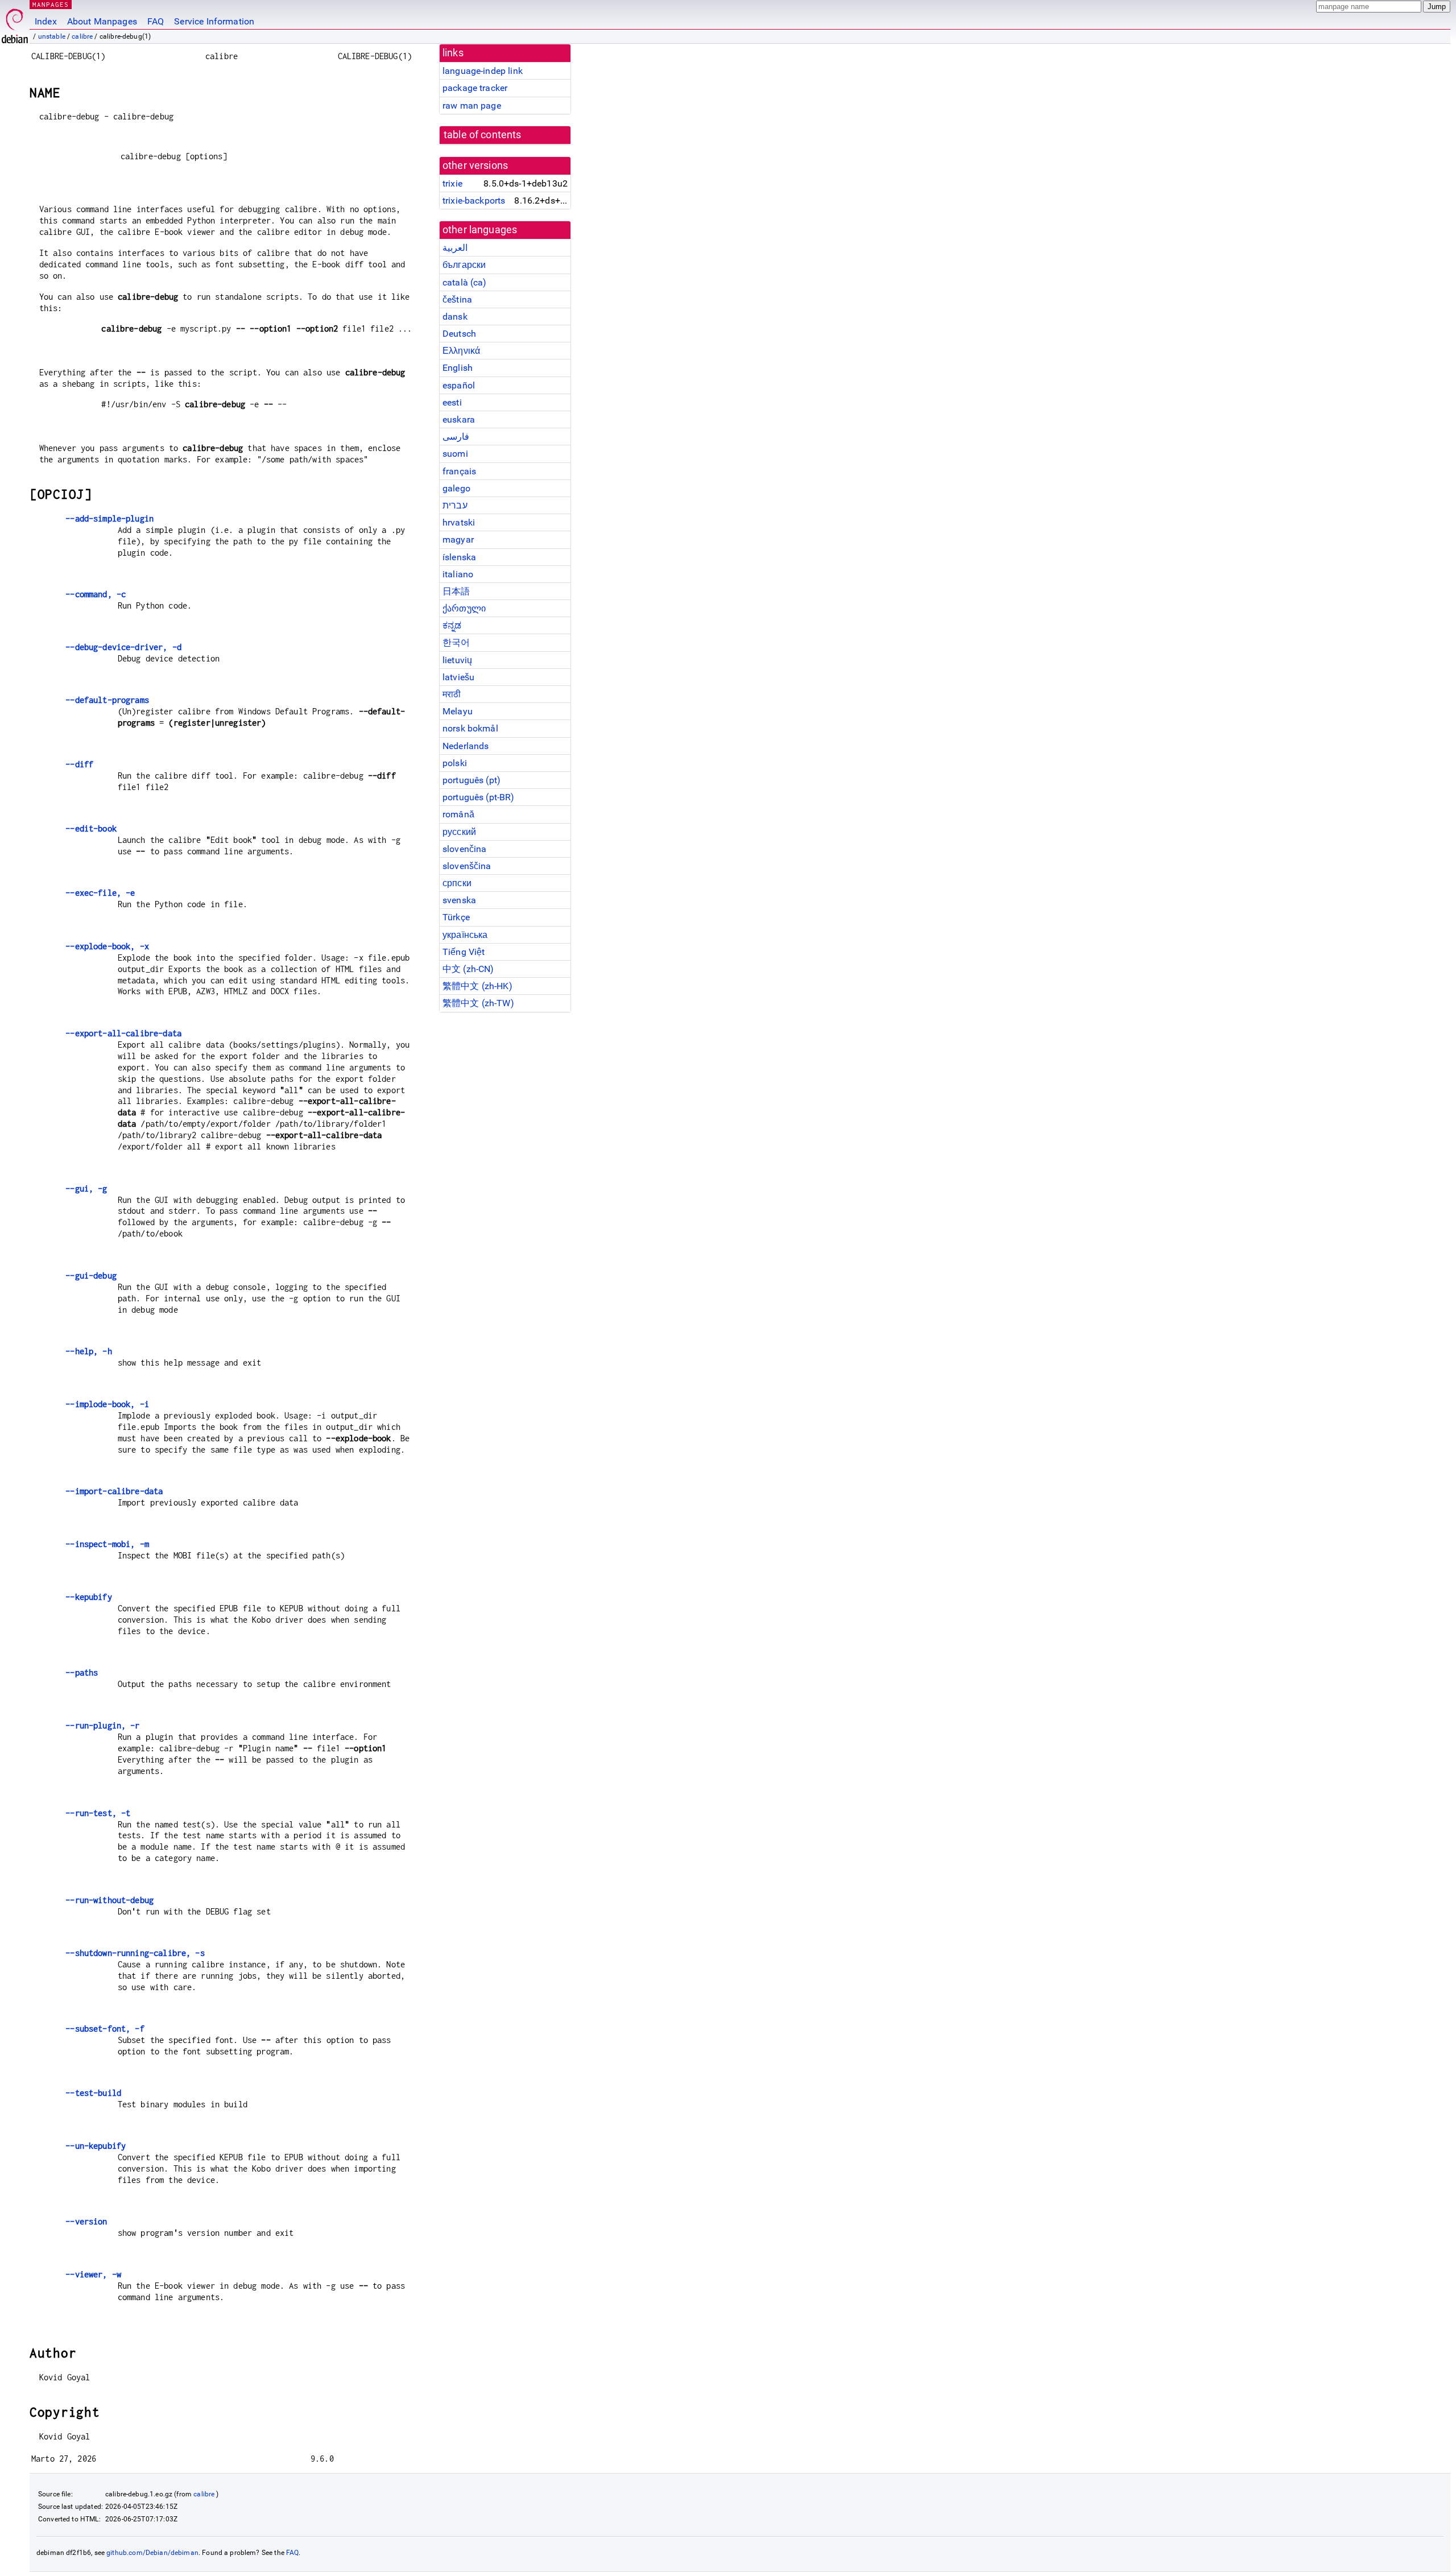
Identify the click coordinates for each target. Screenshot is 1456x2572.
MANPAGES (51, 4)
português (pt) (471, 780)
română (458, 814)
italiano (458, 574)
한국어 (456, 642)
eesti (452, 402)
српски (457, 883)
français (459, 471)
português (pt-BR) (479, 797)
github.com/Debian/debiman (152, 2553)
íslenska (459, 557)
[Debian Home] (15, 23)
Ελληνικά (461, 351)
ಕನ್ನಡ (452, 625)
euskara (459, 419)
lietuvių (457, 660)
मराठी (452, 694)
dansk (455, 317)
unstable (52, 36)
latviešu (458, 677)
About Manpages (102, 21)
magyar (458, 539)
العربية (455, 248)
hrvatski (459, 522)
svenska (459, 900)
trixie (452, 183)
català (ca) (465, 282)
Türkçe (456, 917)
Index (46, 21)
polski (455, 763)
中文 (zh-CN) (468, 969)
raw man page (472, 106)
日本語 (456, 591)
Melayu (458, 711)
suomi (455, 454)
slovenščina (467, 866)
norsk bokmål (470, 728)
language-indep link (483, 71)
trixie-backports (474, 200)
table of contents (483, 135)
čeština (457, 299)
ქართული (464, 608)
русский (459, 832)
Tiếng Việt (464, 952)
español (459, 385)
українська (465, 935)
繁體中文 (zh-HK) (477, 986)
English (458, 368)
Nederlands (466, 746)
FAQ (156, 21)
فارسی (456, 437)
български (464, 265)
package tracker (475, 88)
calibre (82, 36)
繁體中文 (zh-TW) (478, 1003)
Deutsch (459, 334)
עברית (455, 505)
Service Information (214, 21)
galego (456, 488)
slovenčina (465, 849)
